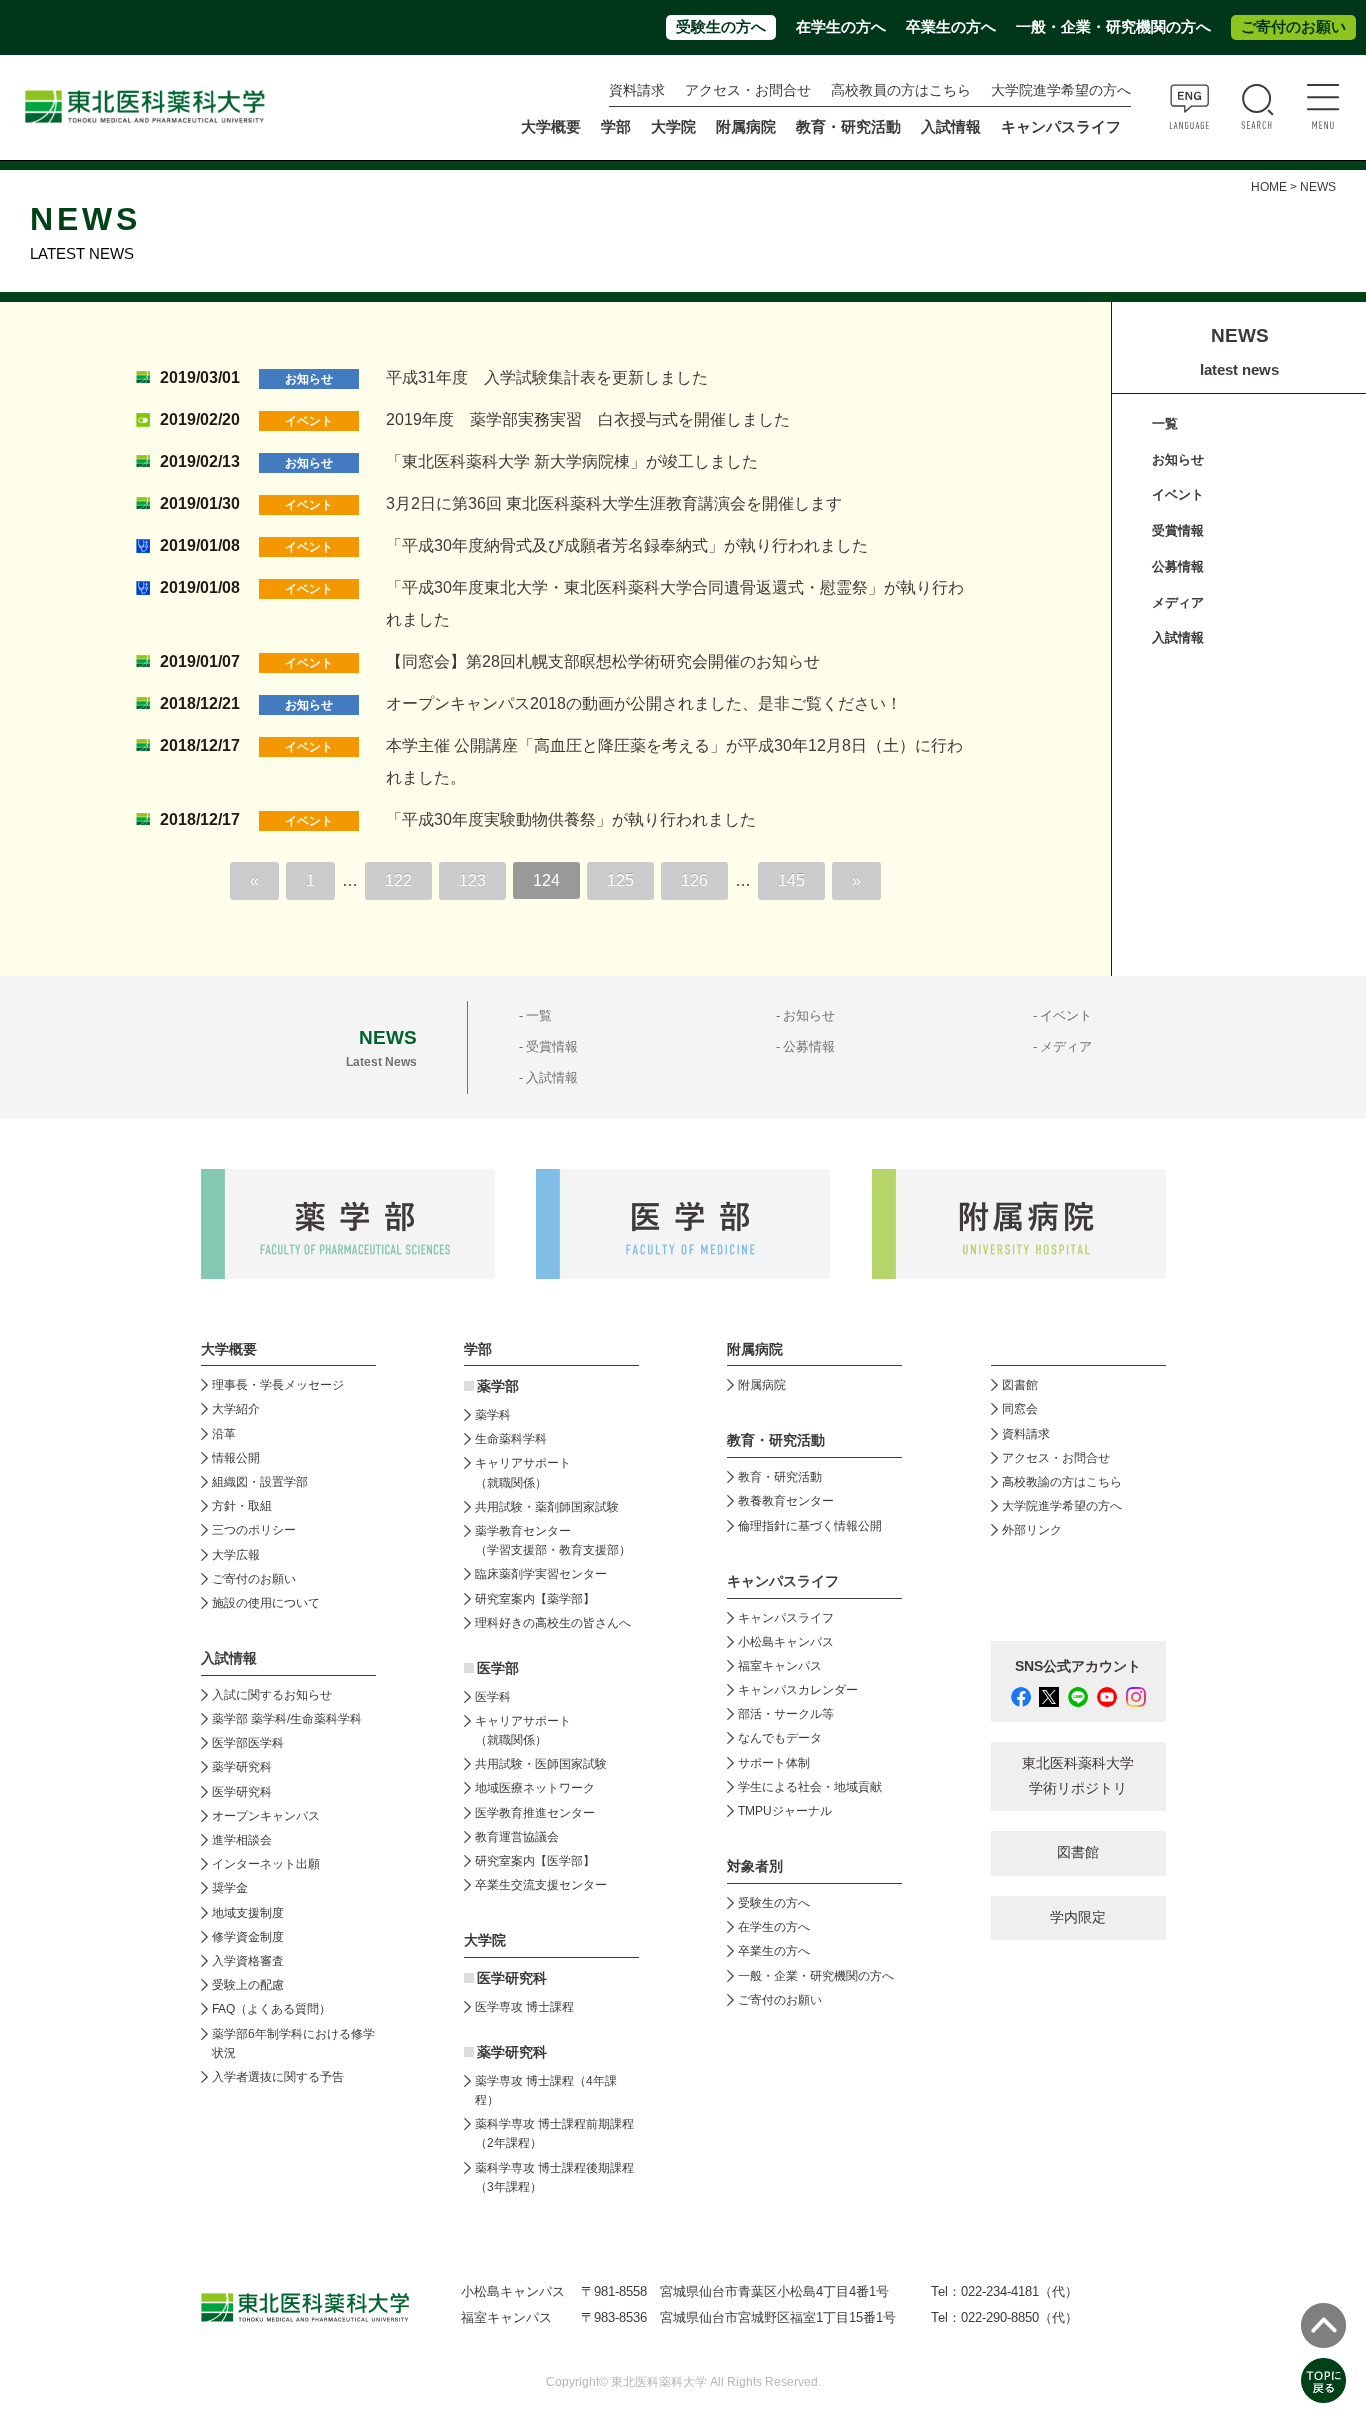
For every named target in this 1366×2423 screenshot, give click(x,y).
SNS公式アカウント (1078, 1666)
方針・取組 (242, 1506)
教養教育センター (786, 1501)
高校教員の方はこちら (901, 90)
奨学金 (230, 1888)
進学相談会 (242, 1840)
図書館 (1020, 1385)
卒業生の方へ (951, 27)
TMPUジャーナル (785, 1811)
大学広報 (236, 1555)
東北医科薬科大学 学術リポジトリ (1078, 1775)
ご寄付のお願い (1293, 27)
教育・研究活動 (780, 1477)
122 (398, 880)
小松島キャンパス (786, 1642)
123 (472, 880)
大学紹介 (236, 1409)
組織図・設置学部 (260, 1482)
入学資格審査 (248, 1961)
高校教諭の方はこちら (1062, 1482)
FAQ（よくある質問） (271, 2009)
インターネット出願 (266, 1864)
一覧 (1165, 423)
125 (620, 880)
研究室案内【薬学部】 (535, 1599)
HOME (1269, 187)
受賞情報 (1178, 530)
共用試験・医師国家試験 (541, 1764)
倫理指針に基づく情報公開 (810, 1526)
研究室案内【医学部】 (535, 1861)
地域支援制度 (248, 1913)
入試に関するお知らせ (272, 1695)
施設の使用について (266, 1603)
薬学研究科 (242, 1767)
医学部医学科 (248, 1743)
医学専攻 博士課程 (524, 2007)
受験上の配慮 (248, 1985)
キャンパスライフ (786, 1618)
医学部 (498, 1668)
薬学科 (493, 1415)
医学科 (493, 1697)
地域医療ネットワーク (535, 1788)
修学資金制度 (248, 1937)
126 (694, 880)
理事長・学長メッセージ (278, 1385)
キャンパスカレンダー (798, 1690)
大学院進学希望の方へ (1061, 90)
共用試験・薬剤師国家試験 (547, 1507)
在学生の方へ (841, 27)
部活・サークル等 (786, 1714)
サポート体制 (774, 1763)
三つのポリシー (254, 1530)
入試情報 (1178, 637)
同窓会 (1020, 1409)
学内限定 (1078, 1917)
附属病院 (746, 127)
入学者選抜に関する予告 (278, 2077)
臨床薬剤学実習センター (541, 1574)
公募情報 (1178, 566)
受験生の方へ (721, 27)
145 (791, 880)
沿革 (224, 1434)
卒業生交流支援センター (541, 1885)
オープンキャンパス (266, 1816)
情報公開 (236, 1458)
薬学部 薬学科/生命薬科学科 (287, 1719)
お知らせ (1178, 459)
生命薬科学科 (511, 1439)
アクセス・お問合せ (748, 90)
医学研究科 (242, 1792)
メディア (1178, 602)
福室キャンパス (780, 1666)
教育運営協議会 (517, 1837)
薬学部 (498, 1386)
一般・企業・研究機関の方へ (1113, 27)
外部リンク (1032, 1530)
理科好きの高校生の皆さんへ (553, 1623)
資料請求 (637, 90)
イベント (1178, 494)
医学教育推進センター (535, 1813)
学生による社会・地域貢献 (810, 1787)
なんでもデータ (780, 1738)
